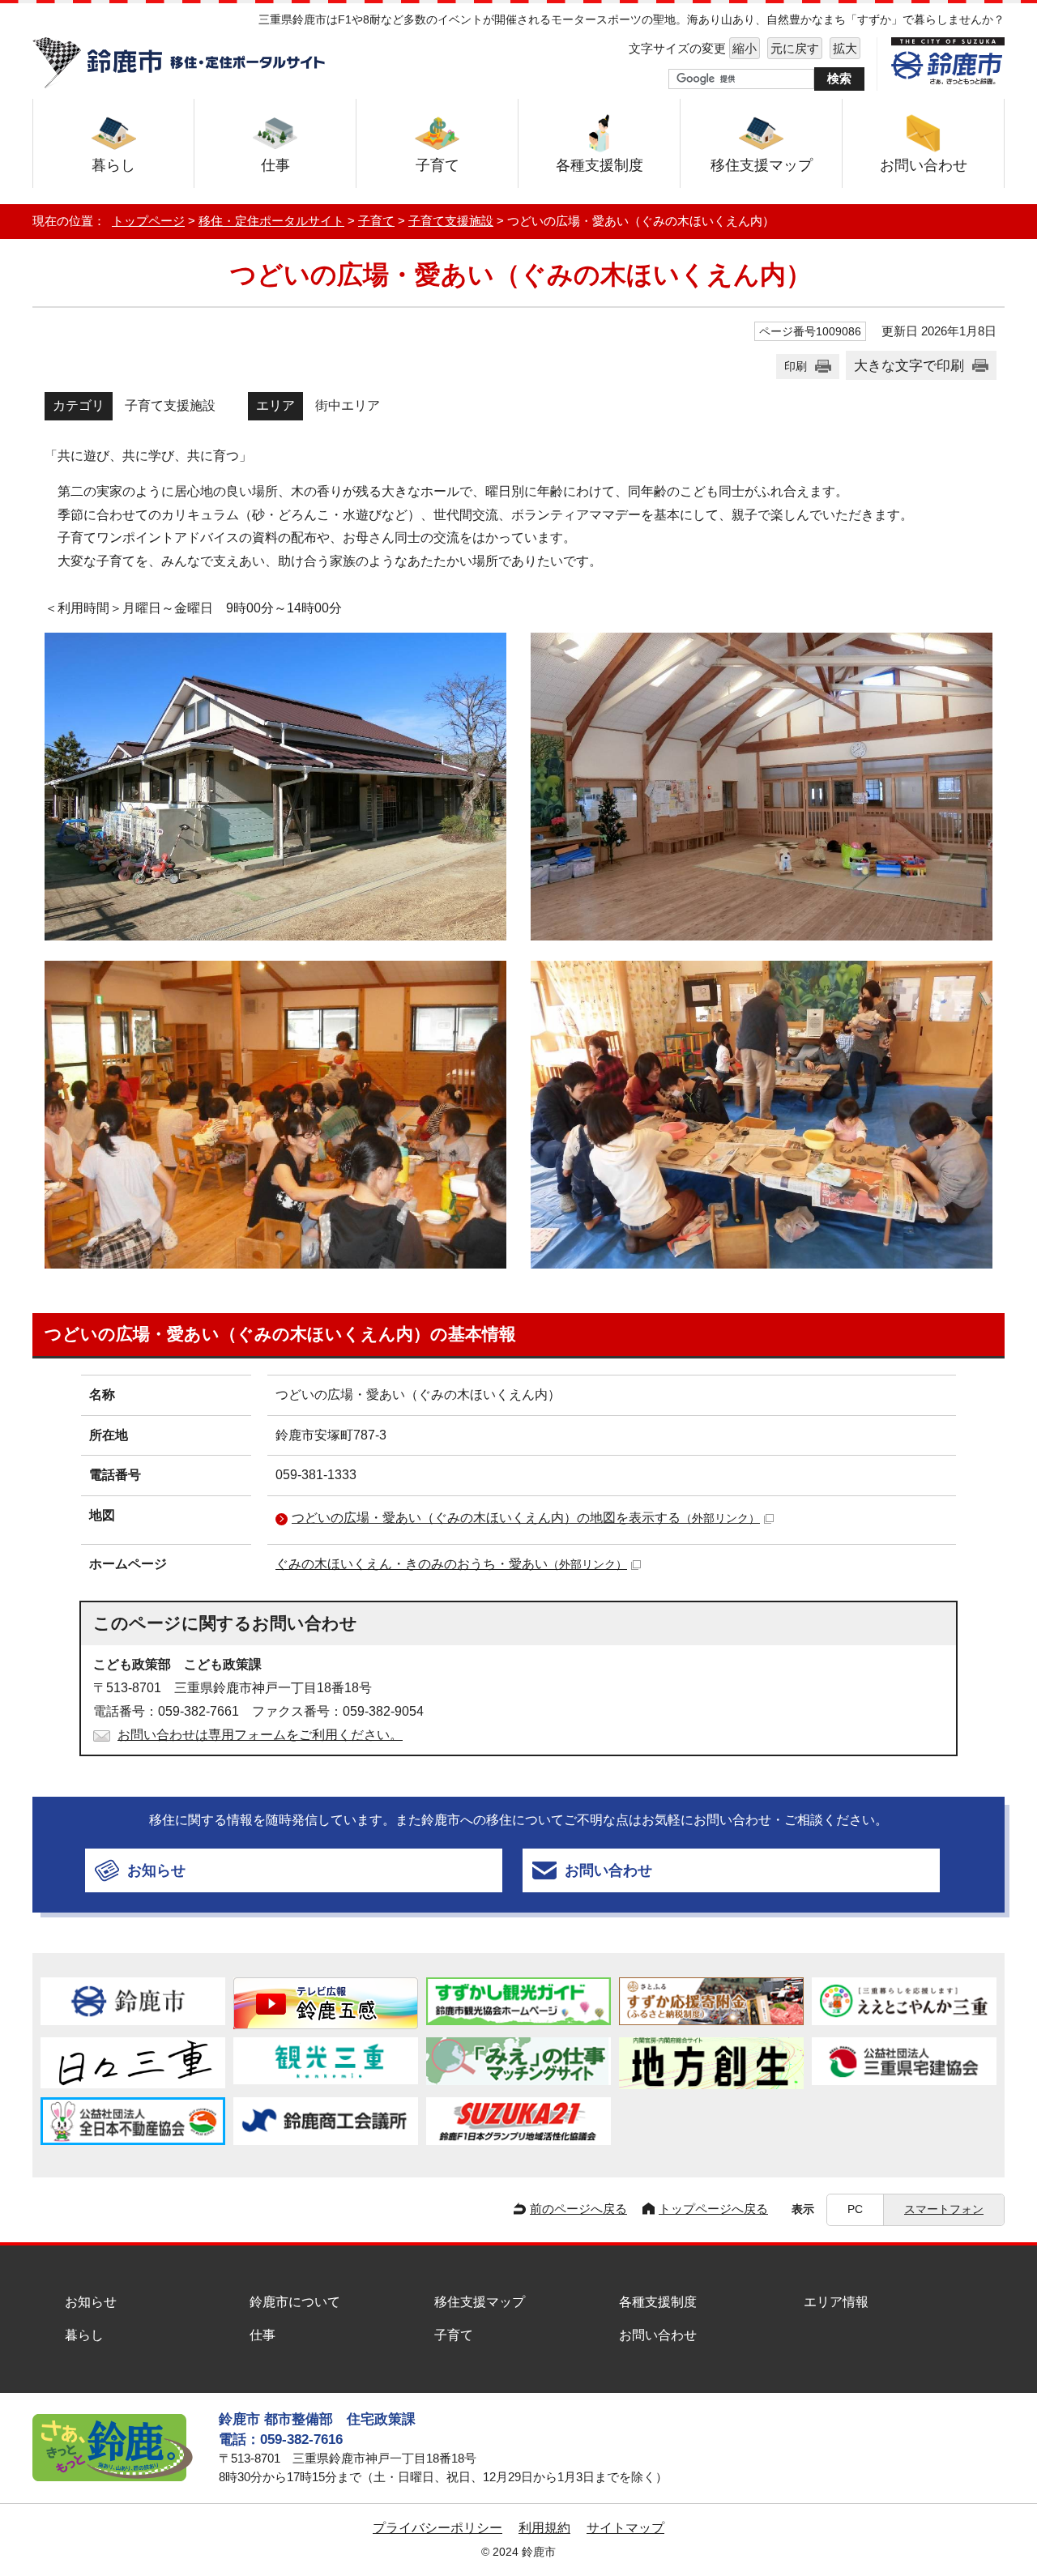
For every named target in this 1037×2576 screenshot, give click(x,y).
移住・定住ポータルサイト (271, 221)
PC (855, 2209)
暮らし (84, 2335)
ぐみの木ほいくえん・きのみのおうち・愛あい (451, 1564)
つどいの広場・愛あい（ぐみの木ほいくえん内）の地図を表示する (526, 1518)
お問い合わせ (658, 2335)
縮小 (743, 48)
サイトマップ (625, 2528)
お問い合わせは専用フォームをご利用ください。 (260, 1735)
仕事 (262, 2335)
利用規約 (544, 2528)
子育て (376, 221)
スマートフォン (944, 2209)
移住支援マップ (480, 2302)
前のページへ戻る (578, 2209)
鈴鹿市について (295, 2302)
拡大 (843, 48)
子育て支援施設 (451, 221)
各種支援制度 (658, 2302)
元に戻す (793, 48)
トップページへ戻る (713, 2209)
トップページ (148, 221)
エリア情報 (836, 2302)
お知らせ (91, 2302)
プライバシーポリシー (437, 2528)
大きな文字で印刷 (909, 365)
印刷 (796, 366)
